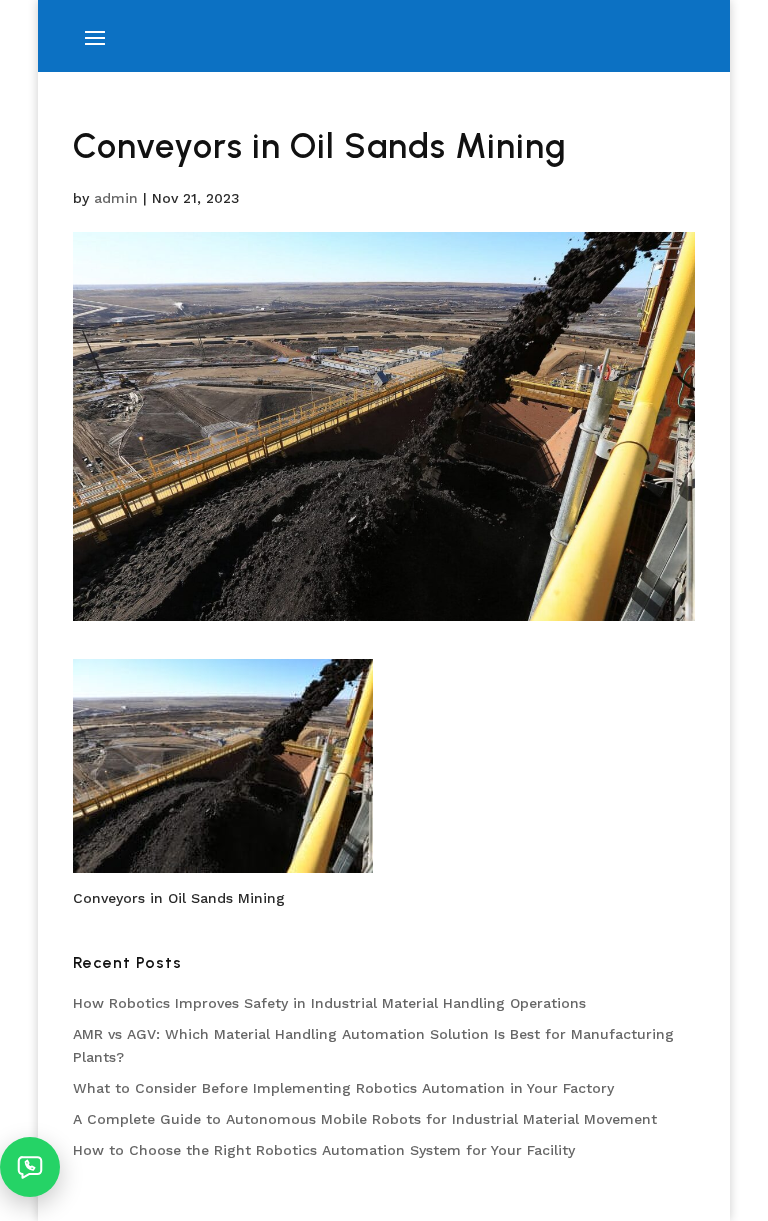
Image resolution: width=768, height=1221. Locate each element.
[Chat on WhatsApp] (30, 1167)
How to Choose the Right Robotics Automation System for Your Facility (324, 1150)
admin (116, 198)
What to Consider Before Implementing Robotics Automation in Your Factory (343, 1088)
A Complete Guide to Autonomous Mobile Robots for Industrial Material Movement (365, 1119)
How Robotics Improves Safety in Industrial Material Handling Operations (329, 1003)
